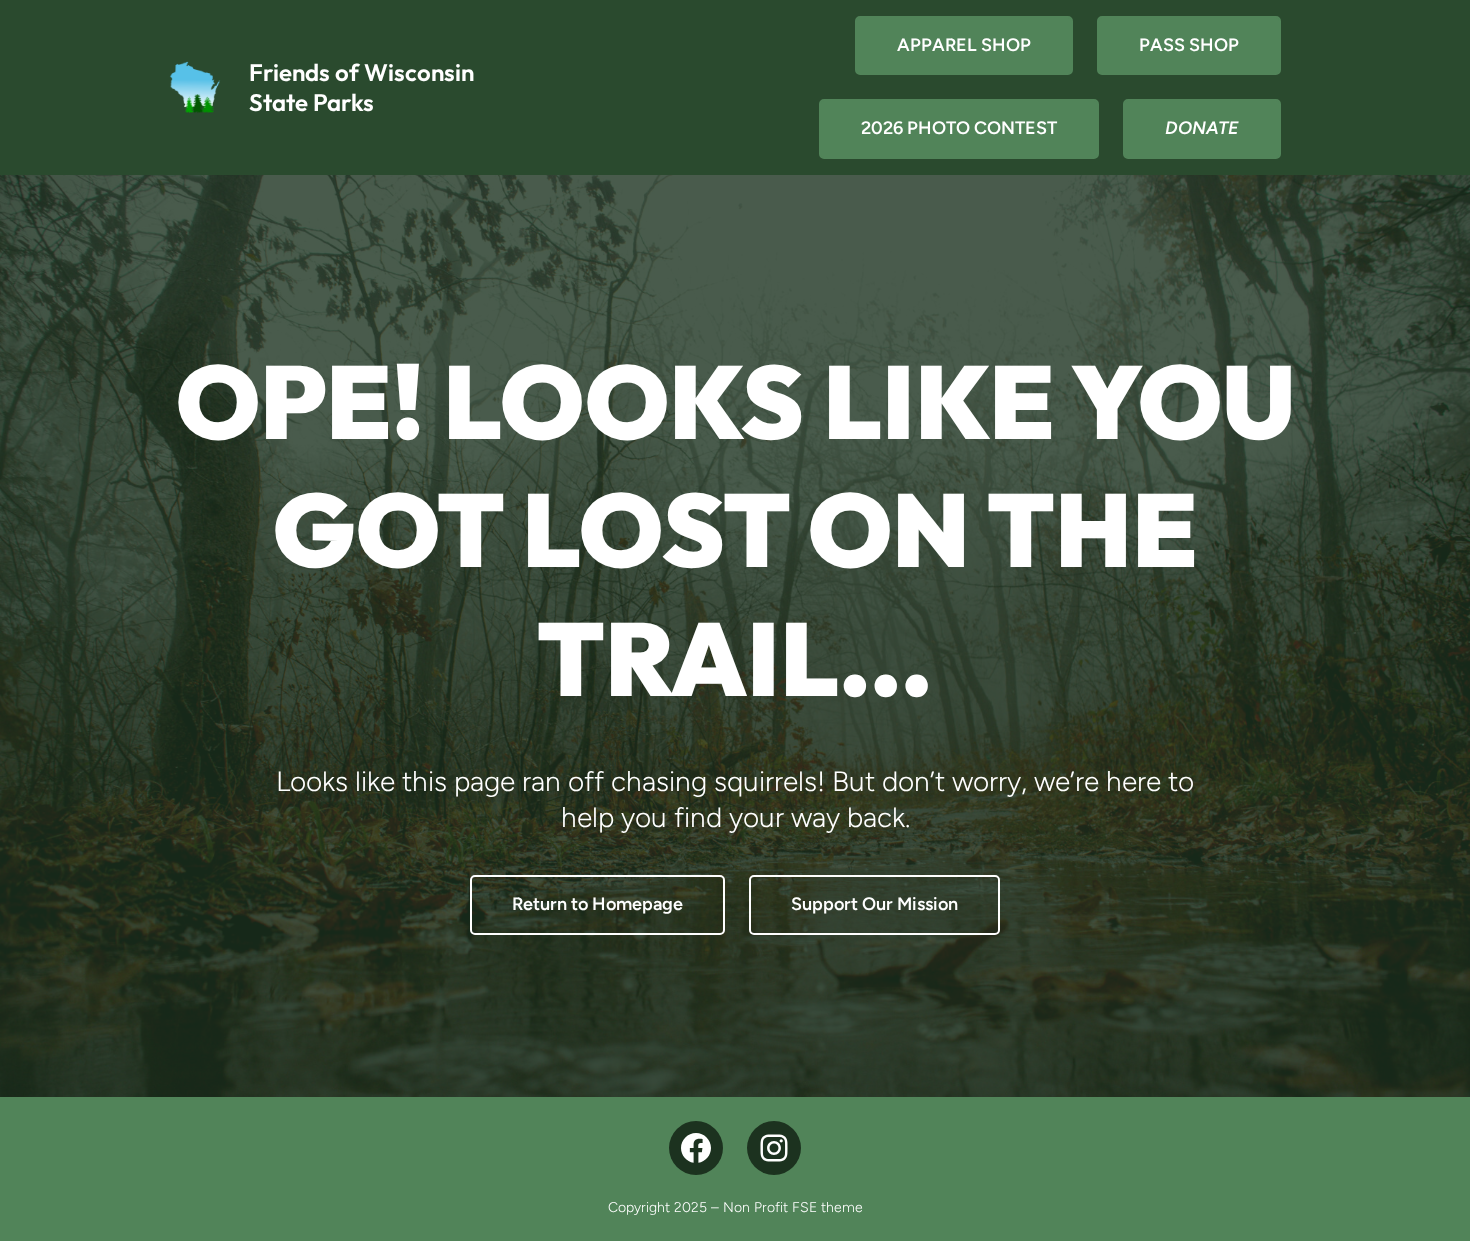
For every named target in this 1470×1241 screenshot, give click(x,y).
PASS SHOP (1189, 45)
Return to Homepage (597, 904)
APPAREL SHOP (964, 45)
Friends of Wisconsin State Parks (361, 87)
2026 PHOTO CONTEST (959, 128)
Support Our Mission (874, 904)
